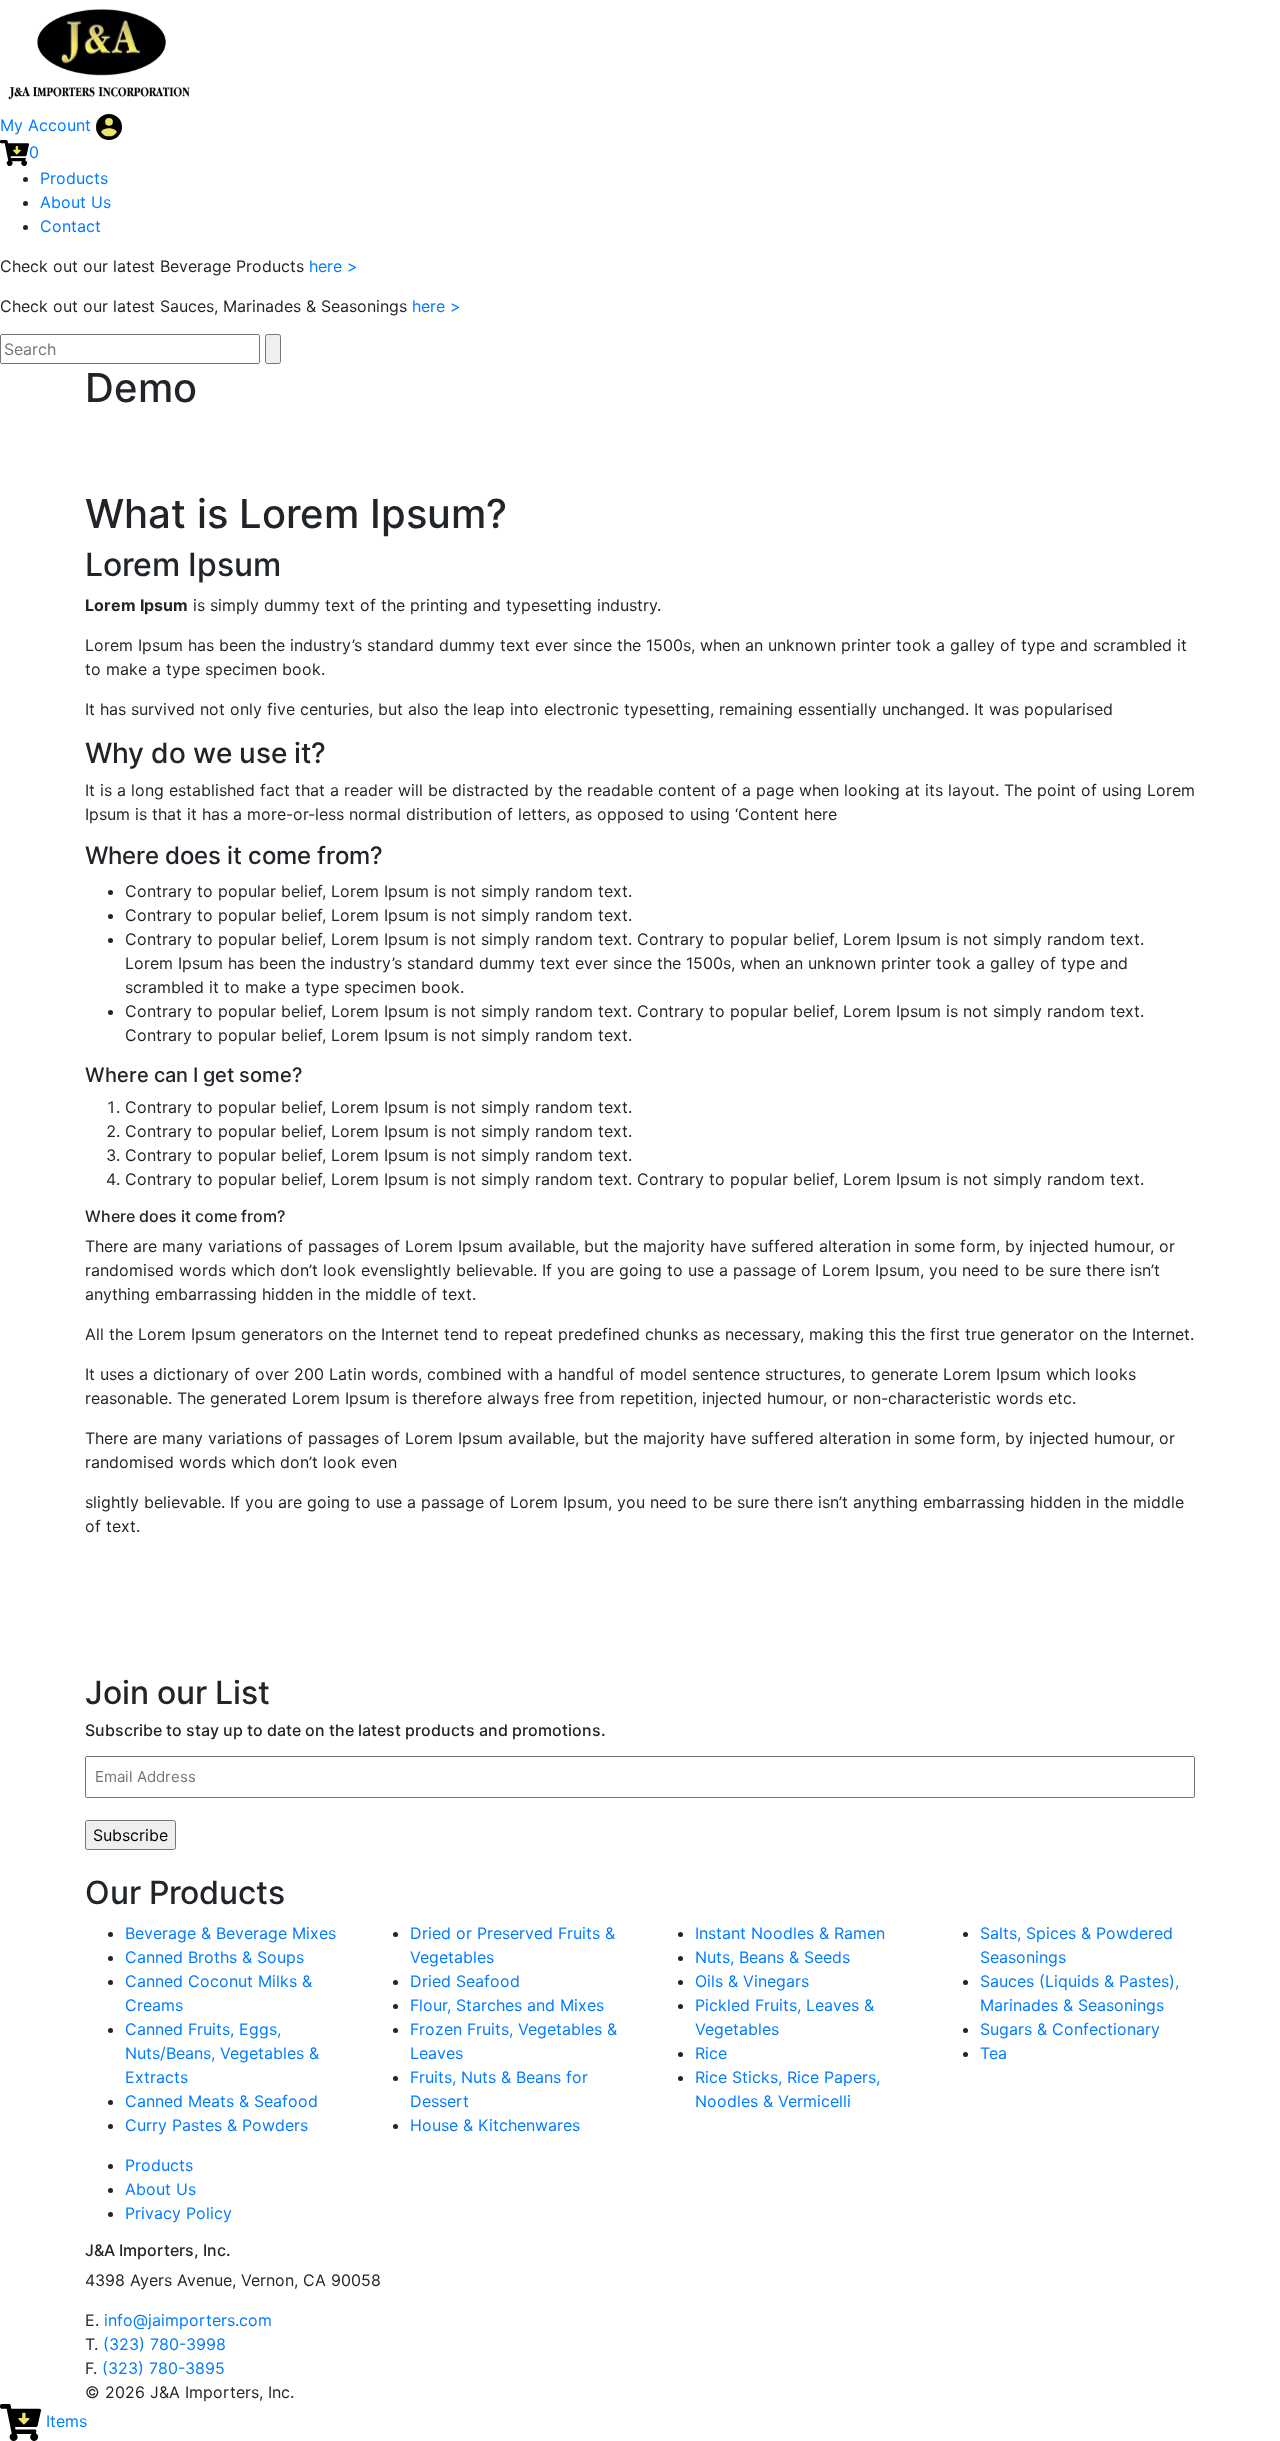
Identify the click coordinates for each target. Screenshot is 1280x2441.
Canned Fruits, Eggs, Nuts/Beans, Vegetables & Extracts (222, 2053)
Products (74, 178)
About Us (75, 202)
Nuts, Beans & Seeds (772, 1957)
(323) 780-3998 (164, 2344)
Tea (993, 2053)
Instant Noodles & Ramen (790, 1933)
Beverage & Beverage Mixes (230, 1933)
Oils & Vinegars (752, 1981)
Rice (711, 2053)
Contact (70, 226)
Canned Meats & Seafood (221, 2101)
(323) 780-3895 (163, 2368)
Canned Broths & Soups (214, 1957)
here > (333, 266)
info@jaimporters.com (188, 2320)
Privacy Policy (178, 2213)
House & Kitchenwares (495, 2125)
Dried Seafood (465, 1981)
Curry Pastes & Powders (216, 2125)
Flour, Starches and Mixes (507, 2005)
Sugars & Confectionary (1070, 2029)
